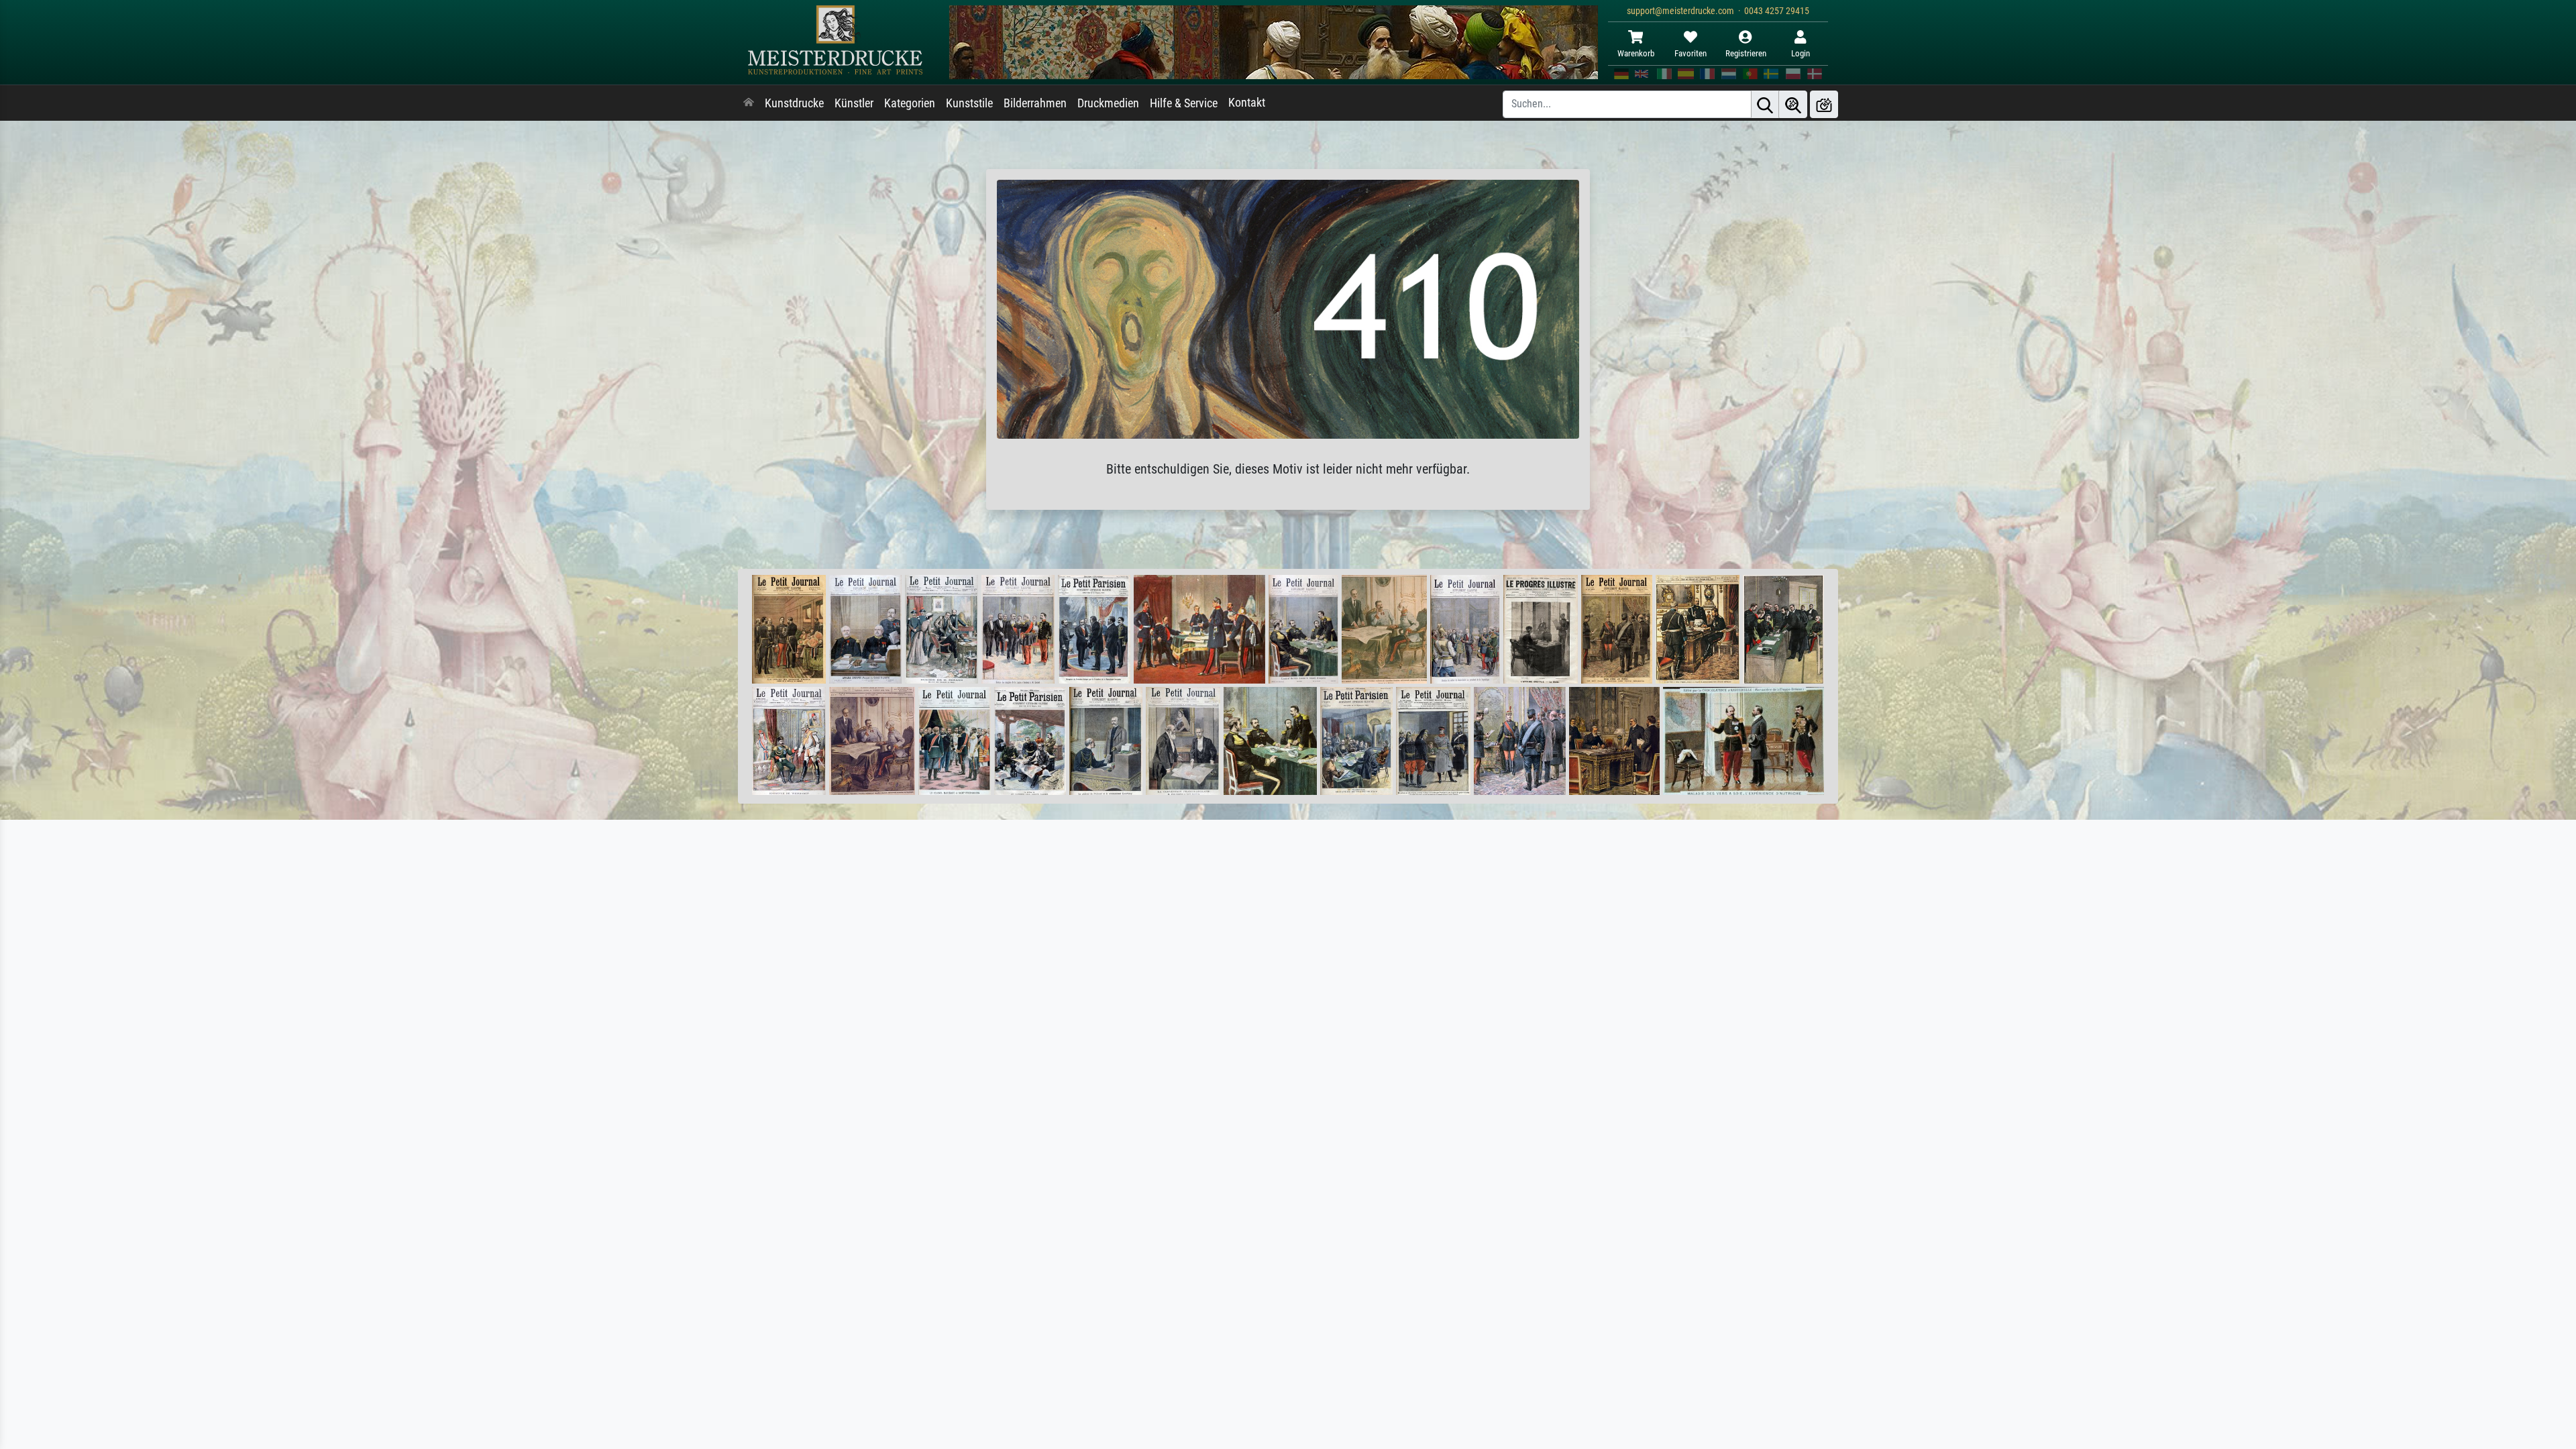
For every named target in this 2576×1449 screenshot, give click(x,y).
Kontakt (1247, 103)
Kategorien (910, 103)
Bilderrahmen (1035, 103)
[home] (749, 103)
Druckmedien (1108, 103)
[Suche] (1765, 104)
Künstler (854, 103)
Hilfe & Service (1184, 103)
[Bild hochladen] (1824, 104)
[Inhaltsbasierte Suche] (1793, 104)
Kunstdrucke (794, 103)
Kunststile (969, 103)
